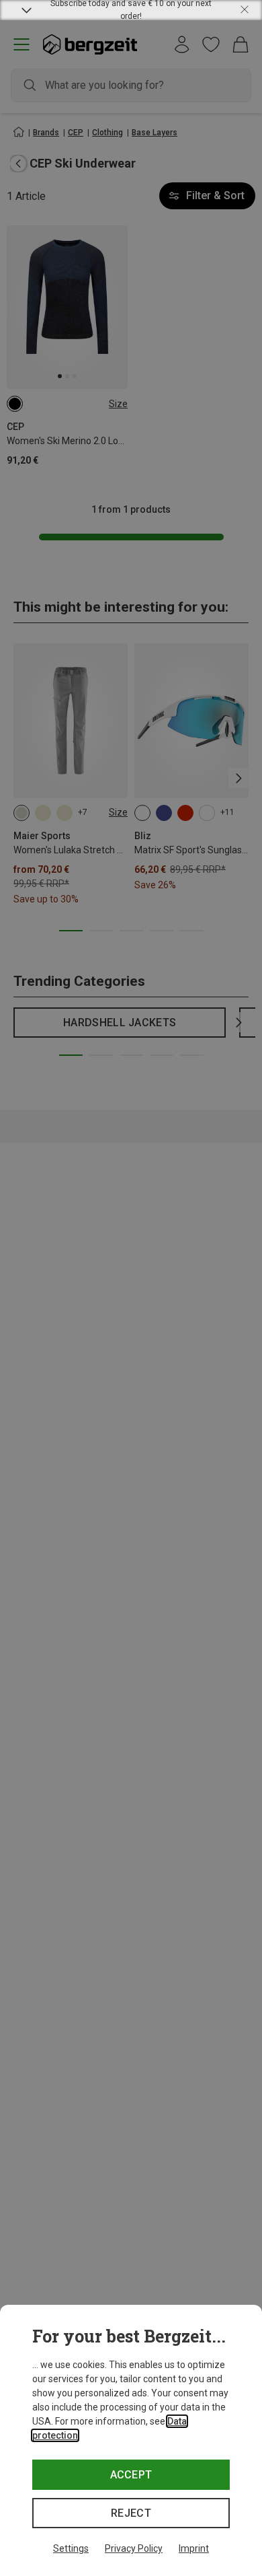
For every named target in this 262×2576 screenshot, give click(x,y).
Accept (131, 2475)
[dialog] (131, 2440)
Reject (131, 2513)
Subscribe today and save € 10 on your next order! (131, 10)
